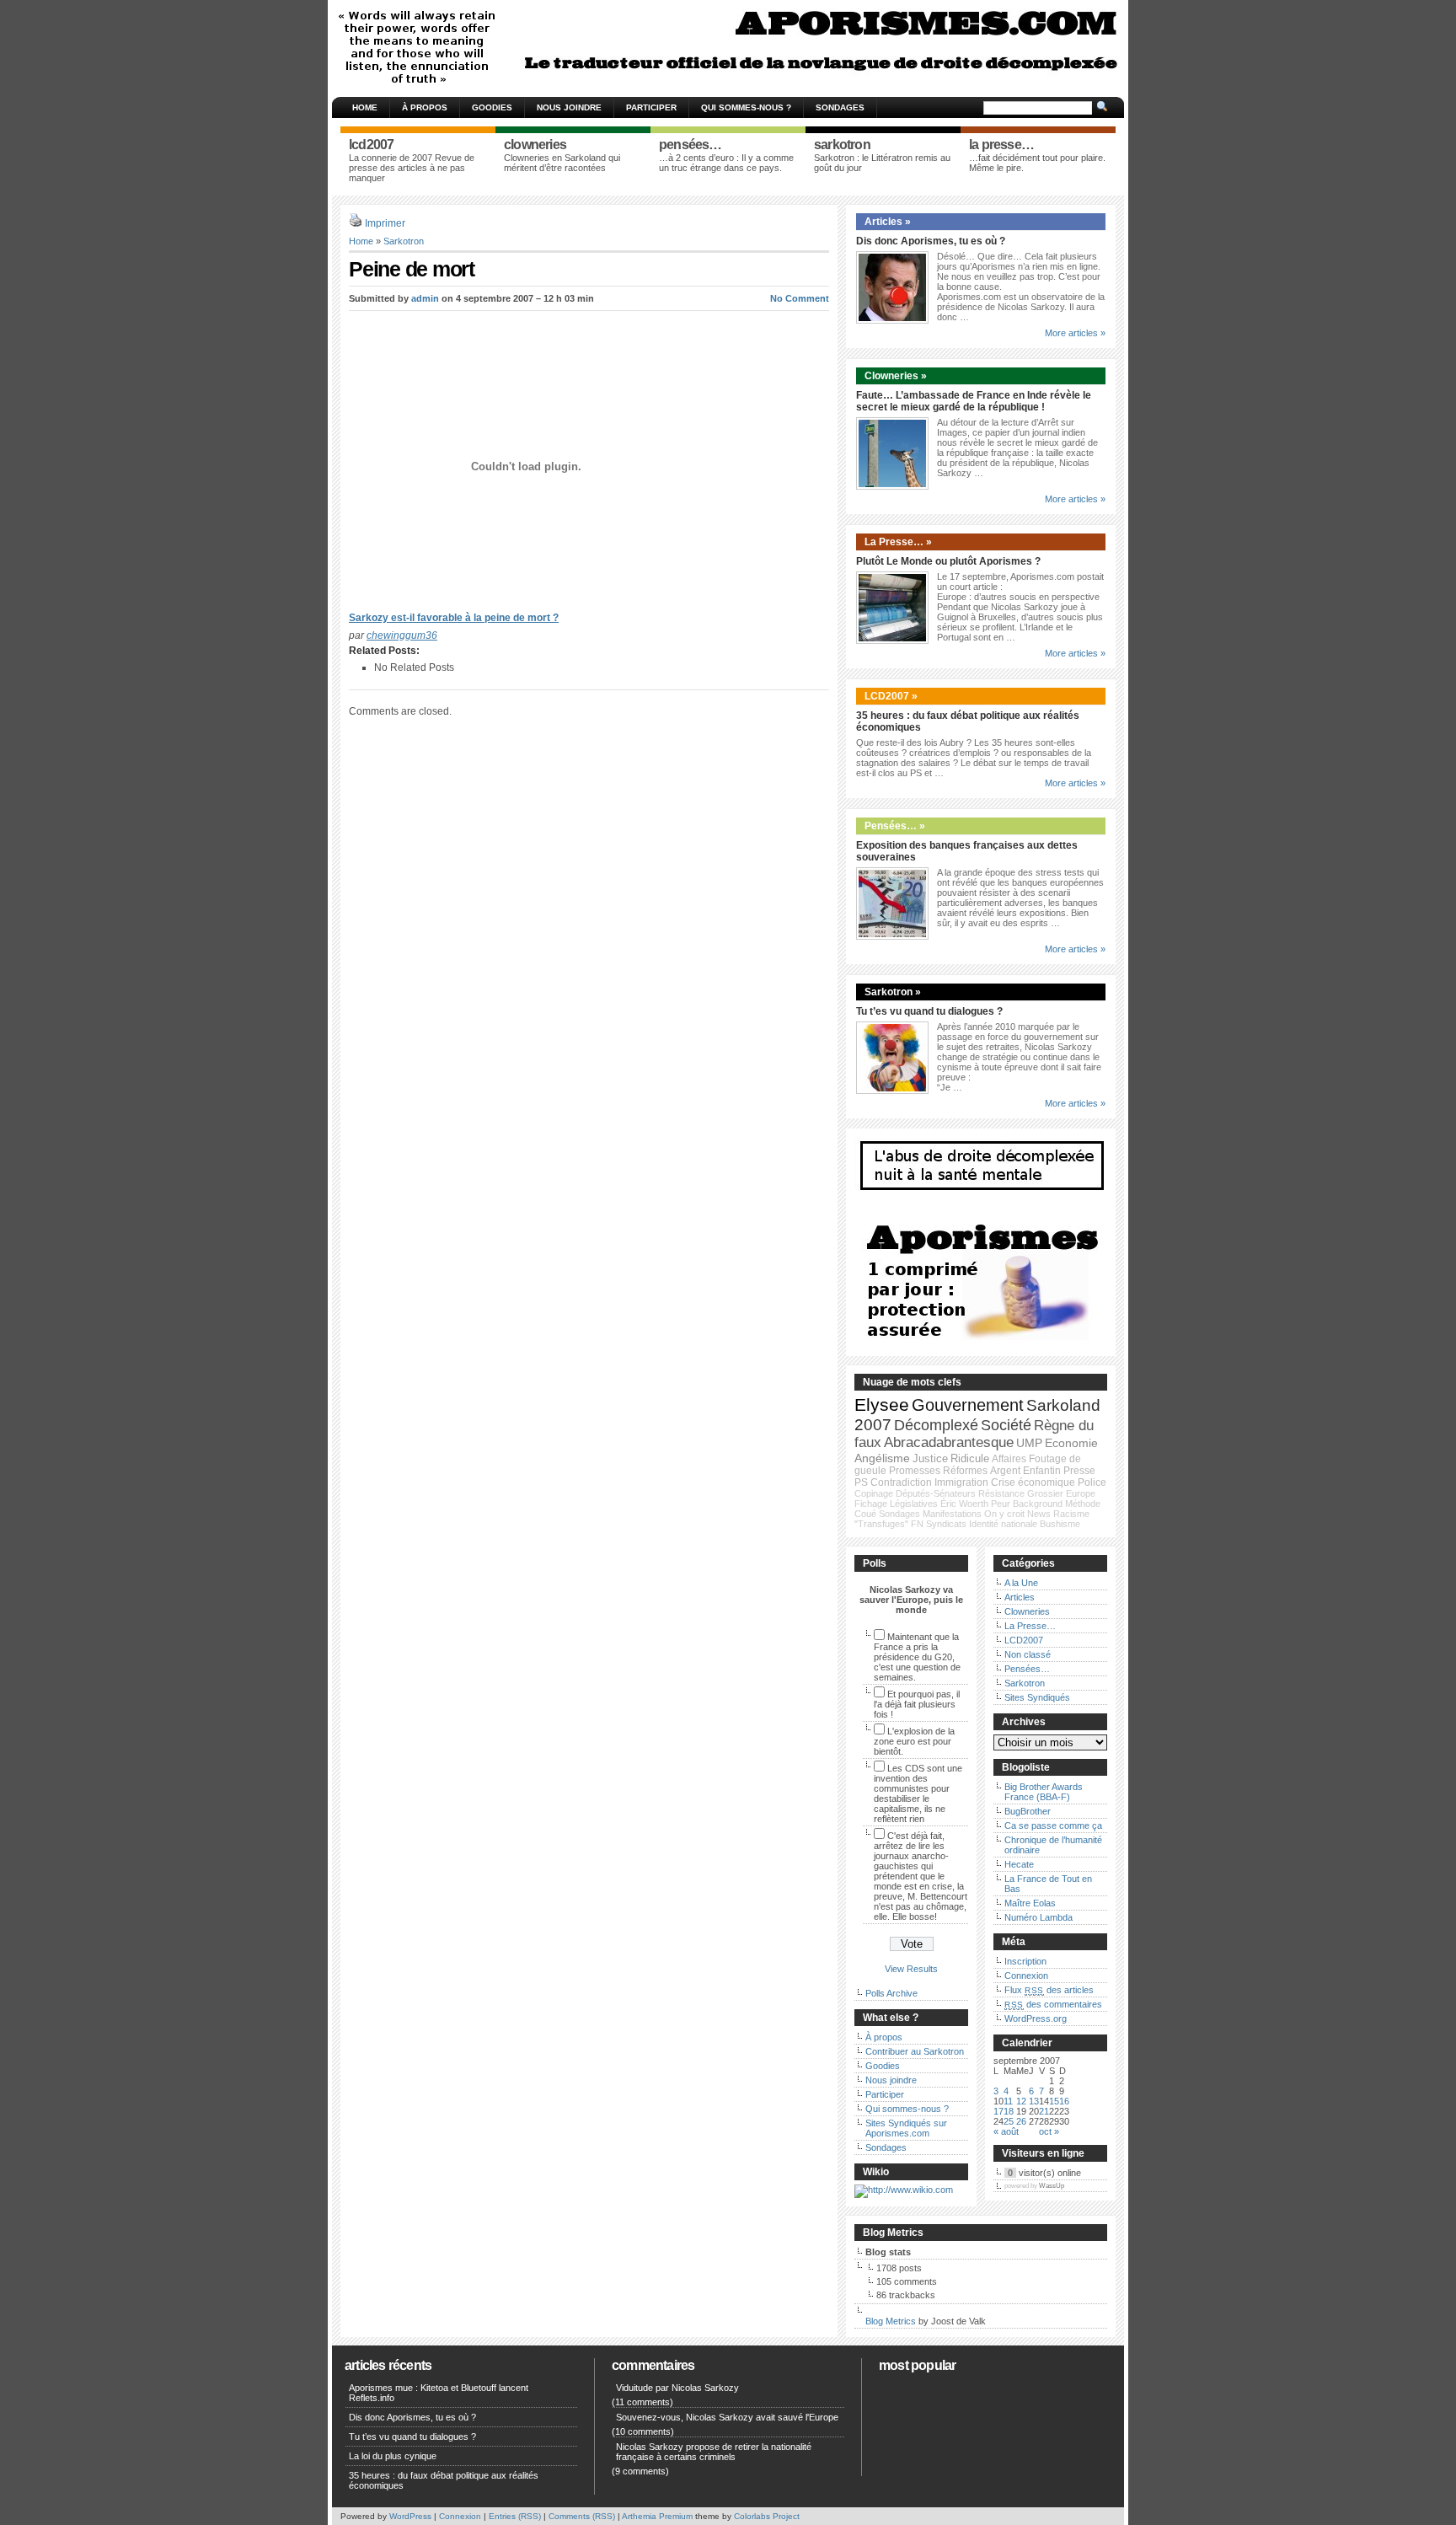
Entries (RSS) (515, 2516)
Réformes (965, 1471)
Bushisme (1060, 1524)
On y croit (1004, 1514)
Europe (1081, 1493)
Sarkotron (404, 241)
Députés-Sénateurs (936, 1493)
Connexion (1026, 1976)
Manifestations (952, 1514)
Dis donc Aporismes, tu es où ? (931, 241)
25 (1009, 2121)
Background (1038, 1504)
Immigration (961, 1482)
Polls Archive (891, 1993)
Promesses (915, 1471)
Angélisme (882, 1458)
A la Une (1021, 1583)
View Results (911, 1969)
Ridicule (970, 1458)
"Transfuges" (881, 1524)
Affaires (1009, 1459)
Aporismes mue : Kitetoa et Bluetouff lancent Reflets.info (439, 2393)
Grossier (1045, 1493)
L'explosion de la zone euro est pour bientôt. (914, 1741)
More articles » (1075, 333)
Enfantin (1042, 1471)
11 (1008, 2101)
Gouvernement (968, 1405)
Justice (930, 1458)
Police (1092, 1482)
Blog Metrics (891, 2321)
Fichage (871, 1504)
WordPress (410, 2516)
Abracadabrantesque (949, 1442)
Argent (1005, 1471)
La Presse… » (898, 542)
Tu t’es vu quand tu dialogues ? (929, 1011)
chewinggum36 (402, 635)
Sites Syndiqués (1037, 1697)
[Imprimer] (356, 223)
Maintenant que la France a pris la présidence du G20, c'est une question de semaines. (917, 1657)
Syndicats (946, 1524)
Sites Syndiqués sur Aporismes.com (906, 2128)
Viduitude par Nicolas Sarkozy (677, 2388)
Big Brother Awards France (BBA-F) (1044, 1792)
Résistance (1001, 1493)
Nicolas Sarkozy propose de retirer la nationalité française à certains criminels (714, 2452)
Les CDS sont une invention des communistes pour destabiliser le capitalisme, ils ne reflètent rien (918, 1793)
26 (1021, 2121)
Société (1006, 1425)
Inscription (1025, 1961)
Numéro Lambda (1038, 1917)
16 (1064, 2101)
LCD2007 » (891, 696)
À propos (425, 107)
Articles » (888, 222)
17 (998, 2111)
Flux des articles (1049, 1990)
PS (861, 1482)
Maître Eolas (1030, 1903)
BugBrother (1028, 1811)
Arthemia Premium (657, 2516)
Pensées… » (895, 826)
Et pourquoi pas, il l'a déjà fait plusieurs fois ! (917, 1704)
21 (1044, 2111)
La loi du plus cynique (393, 2456)
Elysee (882, 1405)
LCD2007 (1024, 1640)
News (1039, 1514)
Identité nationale (1003, 1524)
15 (1054, 2101)
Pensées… (1027, 1669)
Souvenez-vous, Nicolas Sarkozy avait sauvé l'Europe (727, 2417)
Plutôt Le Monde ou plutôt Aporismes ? (948, 561)
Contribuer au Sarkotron (915, 2051)
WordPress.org (1036, 2018)
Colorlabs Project (767, 2516)
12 (1021, 2101)
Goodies (492, 107)
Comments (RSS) (582, 2516)
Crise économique (1033, 1482)
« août (1006, 2131)
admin (425, 298)
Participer (651, 107)
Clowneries (1027, 1611)
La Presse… (1030, 1626)
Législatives (914, 1504)
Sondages (840, 107)
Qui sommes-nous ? (746, 107)
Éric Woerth (964, 1504)
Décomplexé (936, 1425)
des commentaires (1053, 2004)
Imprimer (385, 223)
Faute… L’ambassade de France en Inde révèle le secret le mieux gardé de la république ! (974, 401)
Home (365, 107)
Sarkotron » (893, 992)
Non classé (1028, 1654)
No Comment (800, 298)
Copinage (874, 1493)
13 (1034, 2101)
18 (1009, 2111)
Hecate (1019, 1864)
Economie (1071, 1443)
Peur (1001, 1504)
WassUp (1052, 2186)
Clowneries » (896, 376)
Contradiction (901, 1482)
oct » (1049, 2131)
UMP (1029, 1443)
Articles (1020, 1597)
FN (917, 1524)
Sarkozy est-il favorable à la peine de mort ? (454, 618)
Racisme (1071, 1514)
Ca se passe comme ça (1053, 1825)
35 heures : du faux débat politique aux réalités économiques (444, 2480)
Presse (1079, 1471)
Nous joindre (569, 107)
